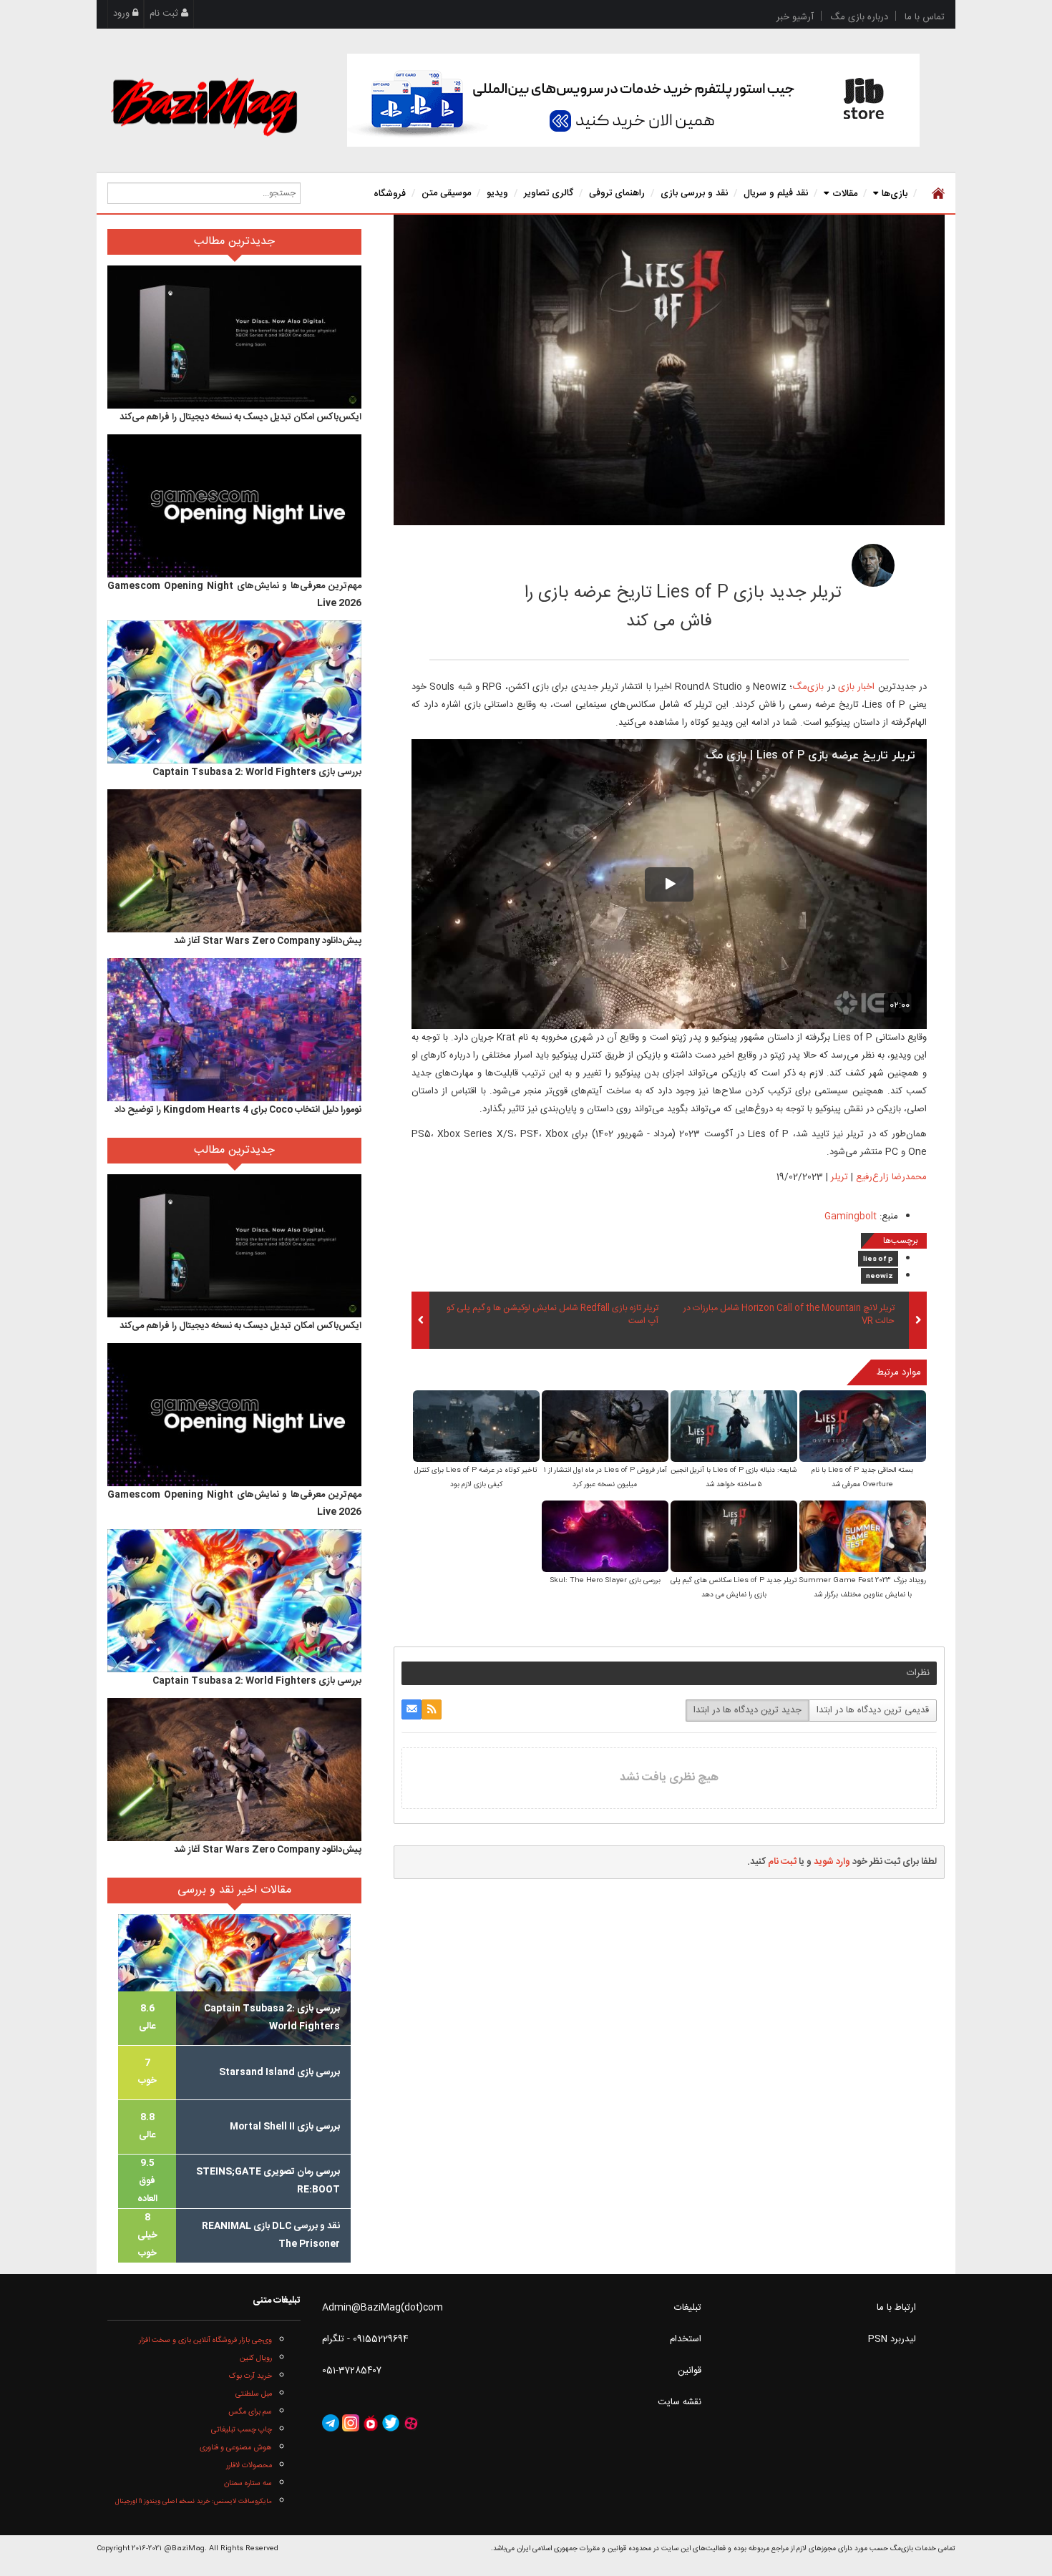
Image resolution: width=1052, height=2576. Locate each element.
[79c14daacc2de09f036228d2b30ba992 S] (605, 1537)
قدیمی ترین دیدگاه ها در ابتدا (873, 1710)
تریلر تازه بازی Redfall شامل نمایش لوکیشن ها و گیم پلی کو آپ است (552, 1315)
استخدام (686, 2339)
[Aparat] (411, 2424)
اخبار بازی (856, 687)
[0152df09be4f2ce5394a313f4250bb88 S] (863, 1427)
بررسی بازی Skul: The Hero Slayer (605, 1581)
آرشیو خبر (795, 17)
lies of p (878, 1259)
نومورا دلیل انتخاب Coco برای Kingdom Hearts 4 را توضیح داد (238, 1110)
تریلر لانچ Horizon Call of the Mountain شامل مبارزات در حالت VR (789, 1315)
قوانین (690, 2371)
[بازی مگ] (204, 105)
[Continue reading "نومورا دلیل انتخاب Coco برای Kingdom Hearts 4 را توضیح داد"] (234, 1030)
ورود (123, 14)
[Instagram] (351, 2424)
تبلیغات (688, 2308)
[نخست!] (936, 193)
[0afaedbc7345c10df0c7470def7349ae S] (734, 1537)
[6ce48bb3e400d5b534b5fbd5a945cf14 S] (863, 1537)
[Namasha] (371, 2424)
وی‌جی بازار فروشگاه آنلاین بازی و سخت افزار (205, 2340)
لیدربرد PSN (892, 2339)
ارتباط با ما (896, 2308)
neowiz (880, 1277)
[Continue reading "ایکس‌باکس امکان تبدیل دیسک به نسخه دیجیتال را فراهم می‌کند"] (234, 337)
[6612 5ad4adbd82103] (873, 565)
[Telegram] (331, 2424)
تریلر (839, 1177)
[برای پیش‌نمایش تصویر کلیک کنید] (669, 370)
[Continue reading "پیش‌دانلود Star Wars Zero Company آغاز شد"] (234, 861)
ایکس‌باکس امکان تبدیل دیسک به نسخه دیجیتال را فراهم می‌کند (240, 417)
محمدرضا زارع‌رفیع (760, 561)
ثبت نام (165, 14)
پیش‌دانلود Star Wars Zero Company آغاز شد (268, 941)
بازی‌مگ (808, 687)
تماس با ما (925, 17)
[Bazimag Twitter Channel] (391, 2424)
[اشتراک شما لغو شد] (432, 1709)
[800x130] (633, 100)
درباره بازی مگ (859, 17)
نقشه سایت (680, 2402)
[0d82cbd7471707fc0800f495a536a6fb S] (476, 1427)
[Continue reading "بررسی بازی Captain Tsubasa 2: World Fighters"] (234, 692)
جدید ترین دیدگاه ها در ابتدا (747, 1710)
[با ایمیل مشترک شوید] (411, 1709)
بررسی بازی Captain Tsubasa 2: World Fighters (257, 772)
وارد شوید (832, 1862)
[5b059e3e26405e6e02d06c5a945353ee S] (605, 1427)
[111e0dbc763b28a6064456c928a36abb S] (734, 1427)
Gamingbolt (851, 1216)
